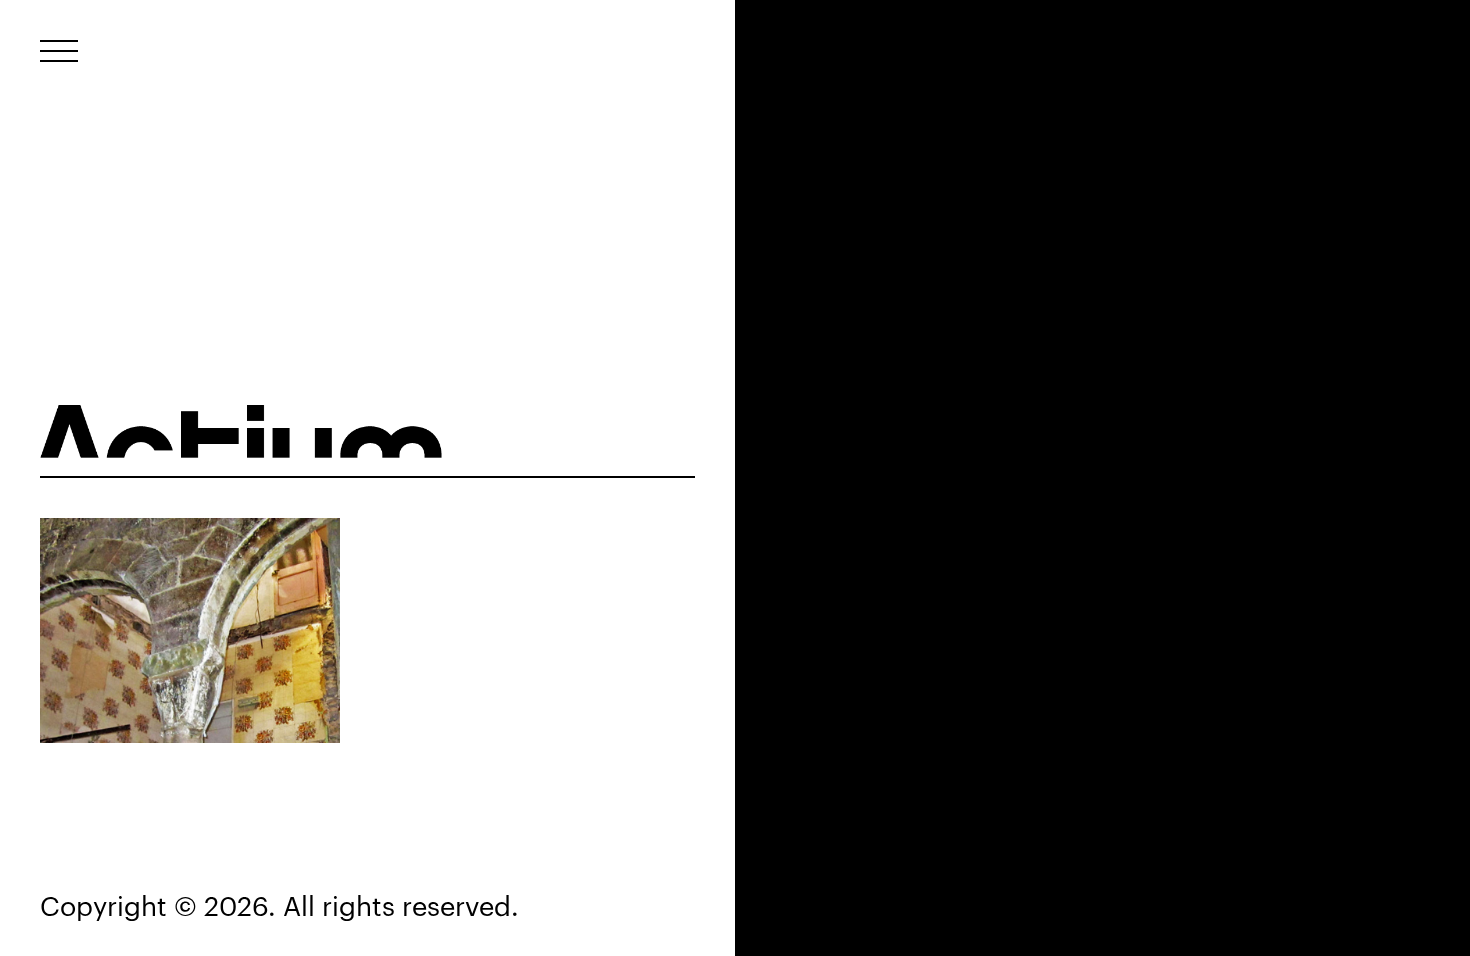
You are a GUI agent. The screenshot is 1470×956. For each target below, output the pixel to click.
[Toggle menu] (59, 51)
